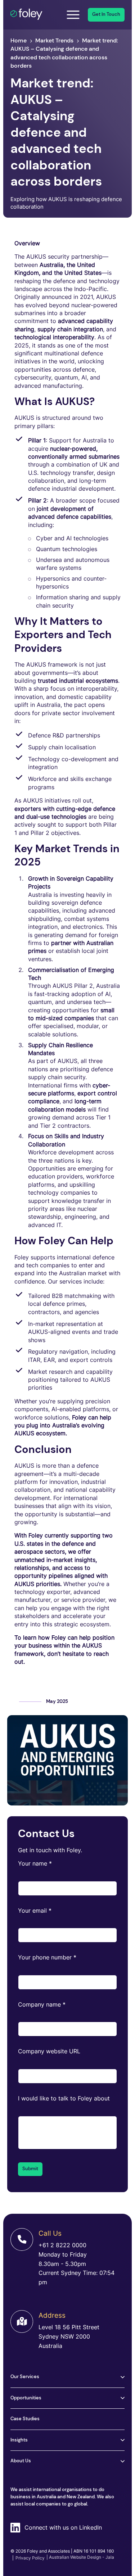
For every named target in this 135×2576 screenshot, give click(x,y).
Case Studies (25, 2419)
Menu (73, 15)
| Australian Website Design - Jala (80, 2557)
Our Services (25, 2377)
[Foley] (33, 15)
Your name (35, 1863)
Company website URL (49, 2051)
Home (19, 40)
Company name (42, 2004)
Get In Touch (106, 14)
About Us (21, 2461)
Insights (19, 2440)
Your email (35, 1911)
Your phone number (47, 1957)
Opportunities (26, 2398)
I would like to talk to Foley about (64, 2098)
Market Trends (54, 40)
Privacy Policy (28, 2558)
